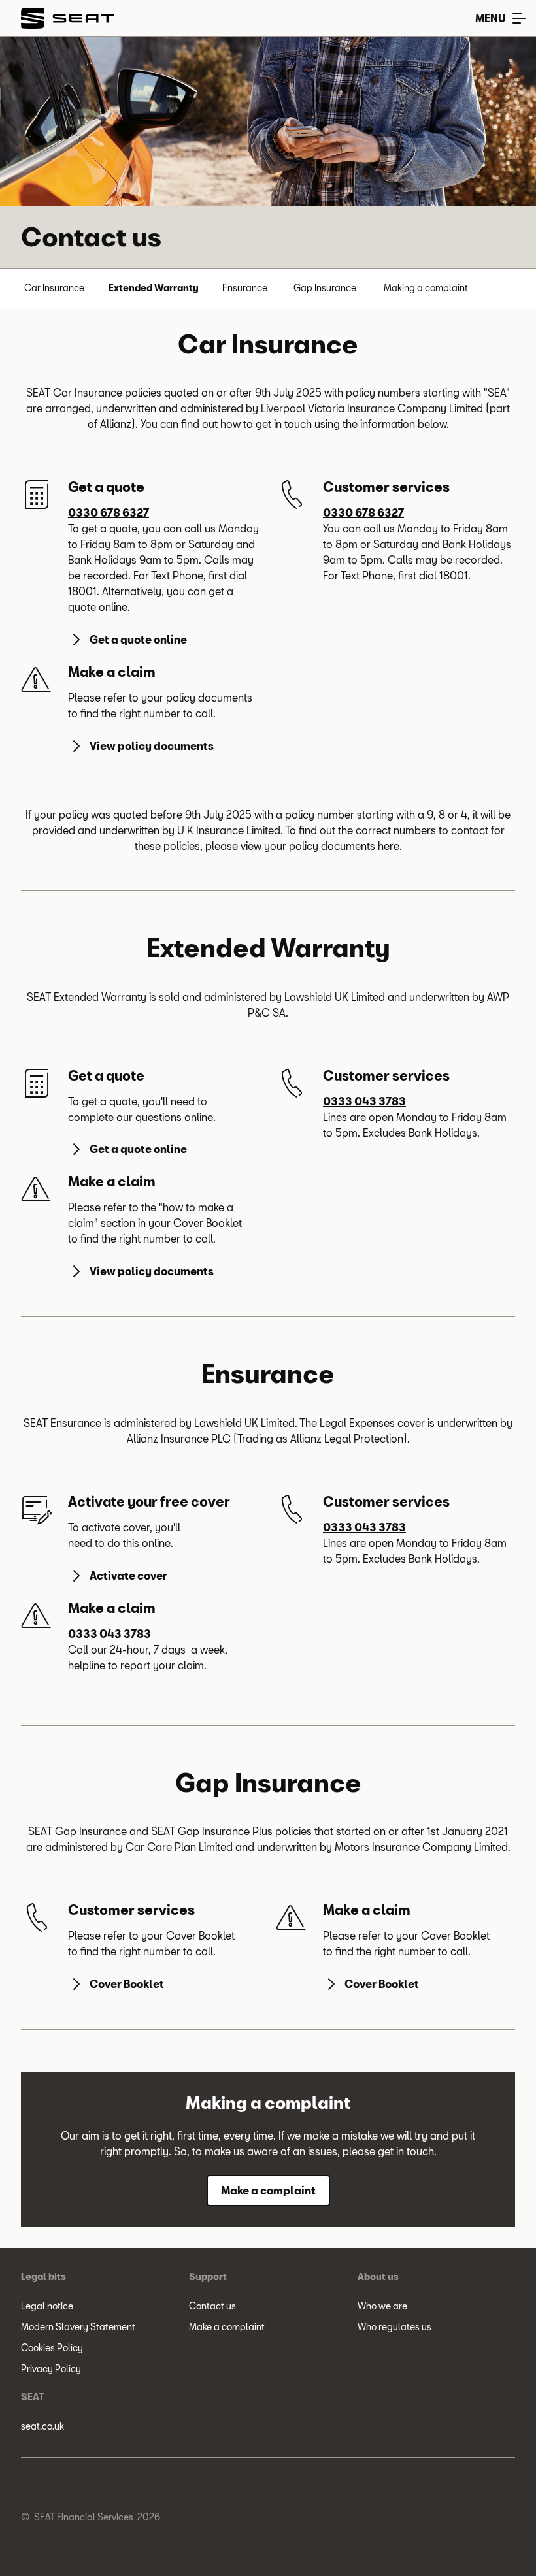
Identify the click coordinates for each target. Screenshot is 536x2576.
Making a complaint (426, 288)
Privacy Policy (51, 2369)
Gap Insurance (325, 288)
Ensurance (245, 288)
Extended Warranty (154, 288)
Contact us (212, 2306)
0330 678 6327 (109, 513)
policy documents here (344, 846)
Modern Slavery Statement (78, 2327)
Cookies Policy (52, 2348)
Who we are (382, 2306)
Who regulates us (394, 2327)
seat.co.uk (42, 2426)
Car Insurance (54, 288)
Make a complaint (227, 2327)
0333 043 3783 (364, 1101)
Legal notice (47, 2306)
